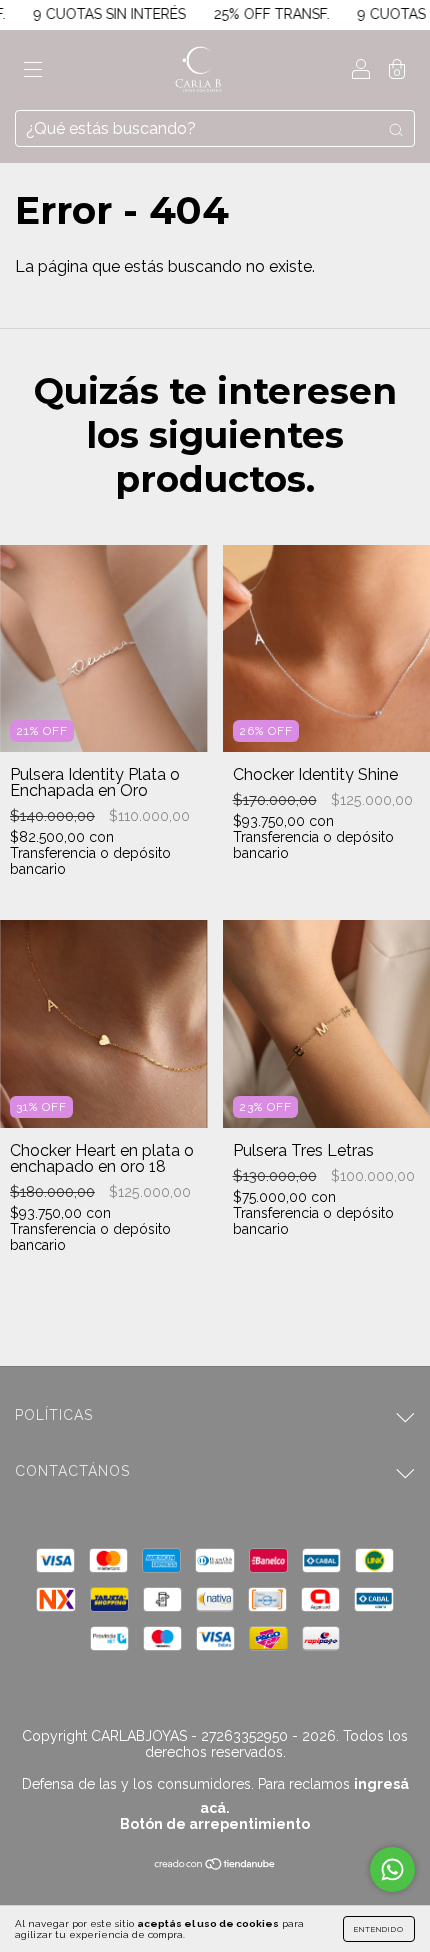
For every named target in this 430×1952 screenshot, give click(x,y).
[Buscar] (396, 129)
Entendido (379, 1929)
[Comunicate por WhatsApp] (392, 1869)
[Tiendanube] (215, 1865)
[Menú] (33, 71)
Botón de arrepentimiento (215, 1824)
